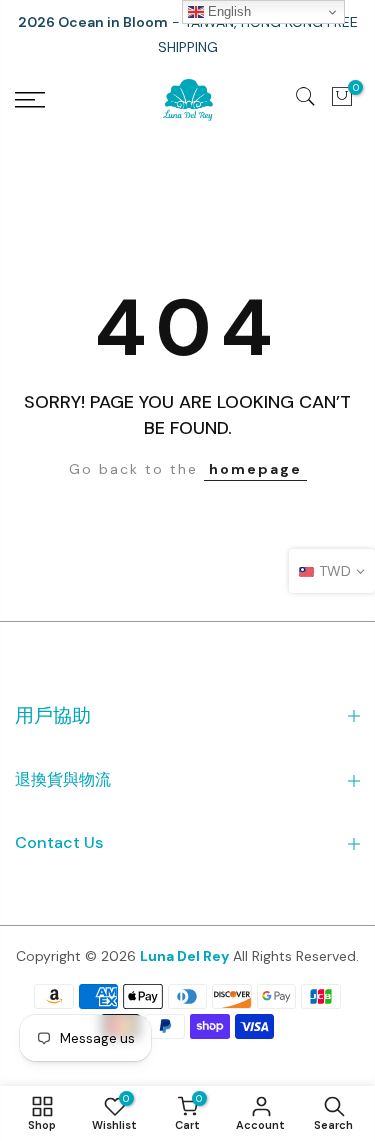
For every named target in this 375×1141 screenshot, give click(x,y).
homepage (255, 469)
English (227, 11)
